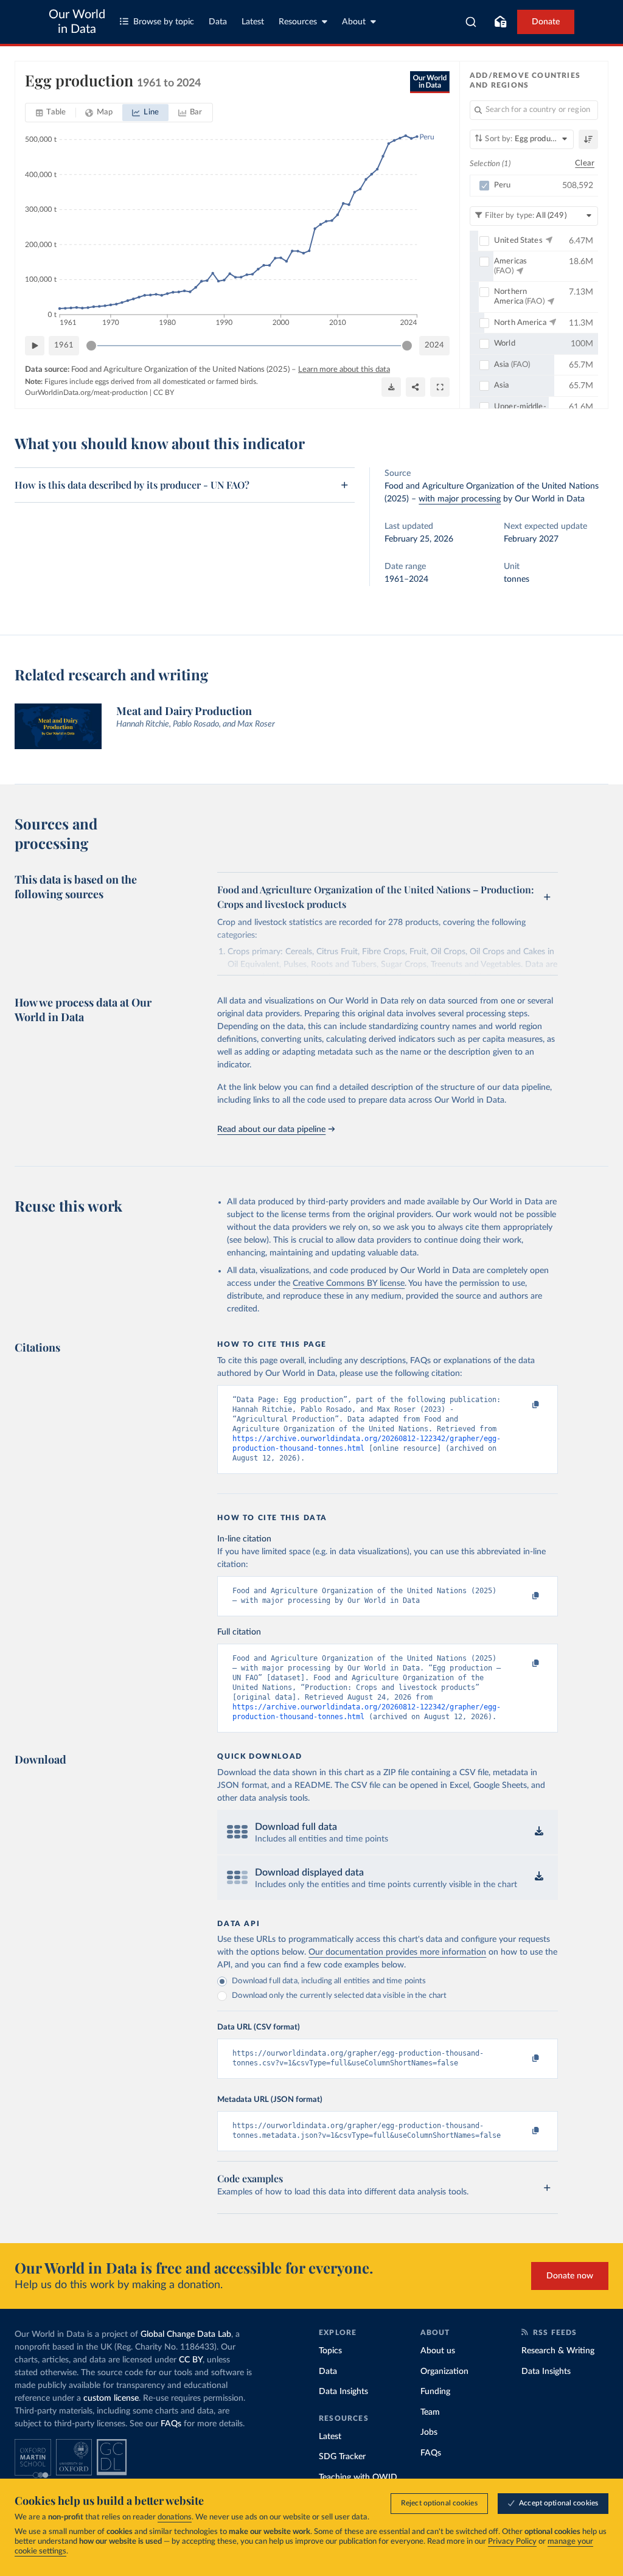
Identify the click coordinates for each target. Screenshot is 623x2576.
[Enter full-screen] (440, 387)
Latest (253, 22)
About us (438, 2351)
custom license (111, 2398)
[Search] (471, 22)
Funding (435, 2392)
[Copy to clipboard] (523, 1405)
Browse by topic (164, 22)
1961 (64, 345)
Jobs (429, 2432)
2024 (434, 345)
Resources (298, 22)
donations (175, 2517)
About (354, 22)
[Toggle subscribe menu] (500, 22)
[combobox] (471, 22)
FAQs (171, 2424)
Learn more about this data (344, 370)
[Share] (416, 387)
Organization (444, 2372)
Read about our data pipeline (271, 1129)
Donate (546, 22)
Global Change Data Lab (186, 2334)
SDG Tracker (342, 2457)
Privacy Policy (512, 2542)
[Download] (391, 387)
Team (430, 2412)
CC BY (164, 393)
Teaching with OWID (358, 2477)
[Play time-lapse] (35, 346)
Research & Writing (558, 2351)
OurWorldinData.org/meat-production (86, 393)
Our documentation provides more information (397, 1952)
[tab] (51, 113)
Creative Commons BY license (349, 1283)
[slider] (91, 346)
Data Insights (343, 2392)
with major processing (460, 499)
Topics (330, 2351)
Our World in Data (77, 22)
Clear (585, 163)
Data (218, 22)
